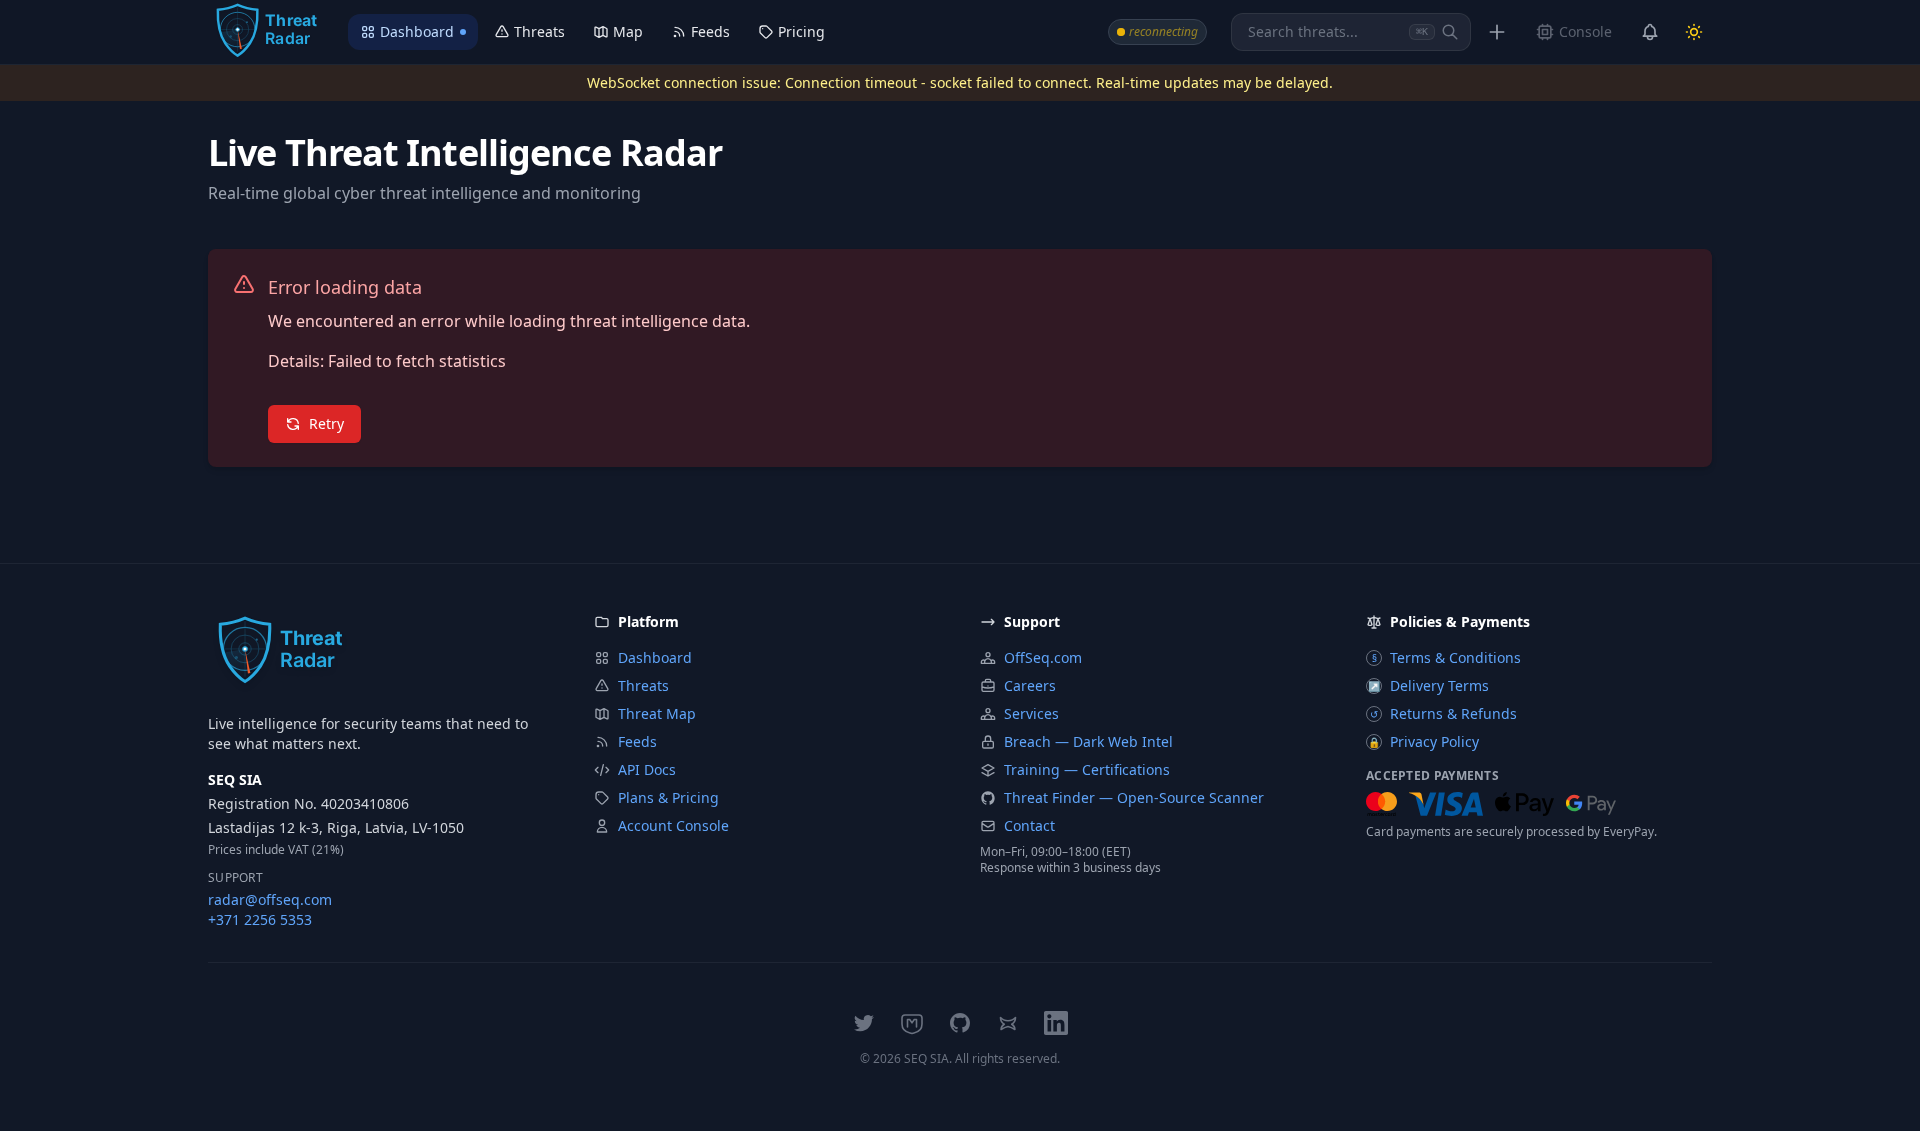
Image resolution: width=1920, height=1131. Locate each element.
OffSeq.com (1043, 657)
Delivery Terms (1428, 685)
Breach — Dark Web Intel (1088, 741)
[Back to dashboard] (266, 32)
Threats (539, 31)
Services (1031, 713)
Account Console (673, 825)
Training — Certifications (1087, 769)
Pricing (801, 31)
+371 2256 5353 (260, 919)
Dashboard (417, 31)
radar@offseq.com (270, 899)
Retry (326, 423)
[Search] (1450, 32)
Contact (1029, 825)
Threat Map (657, 713)
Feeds (710, 31)
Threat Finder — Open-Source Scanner (1134, 797)
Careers (1030, 685)
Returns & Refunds (1443, 713)
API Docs (647, 769)
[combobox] (1351, 32)
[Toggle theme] (1694, 32)
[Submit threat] (1497, 32)
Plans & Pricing (668, 797)
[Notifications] (1650, 32)
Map (628, 31)
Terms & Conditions (1447, 657)
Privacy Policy (1423, 741)
